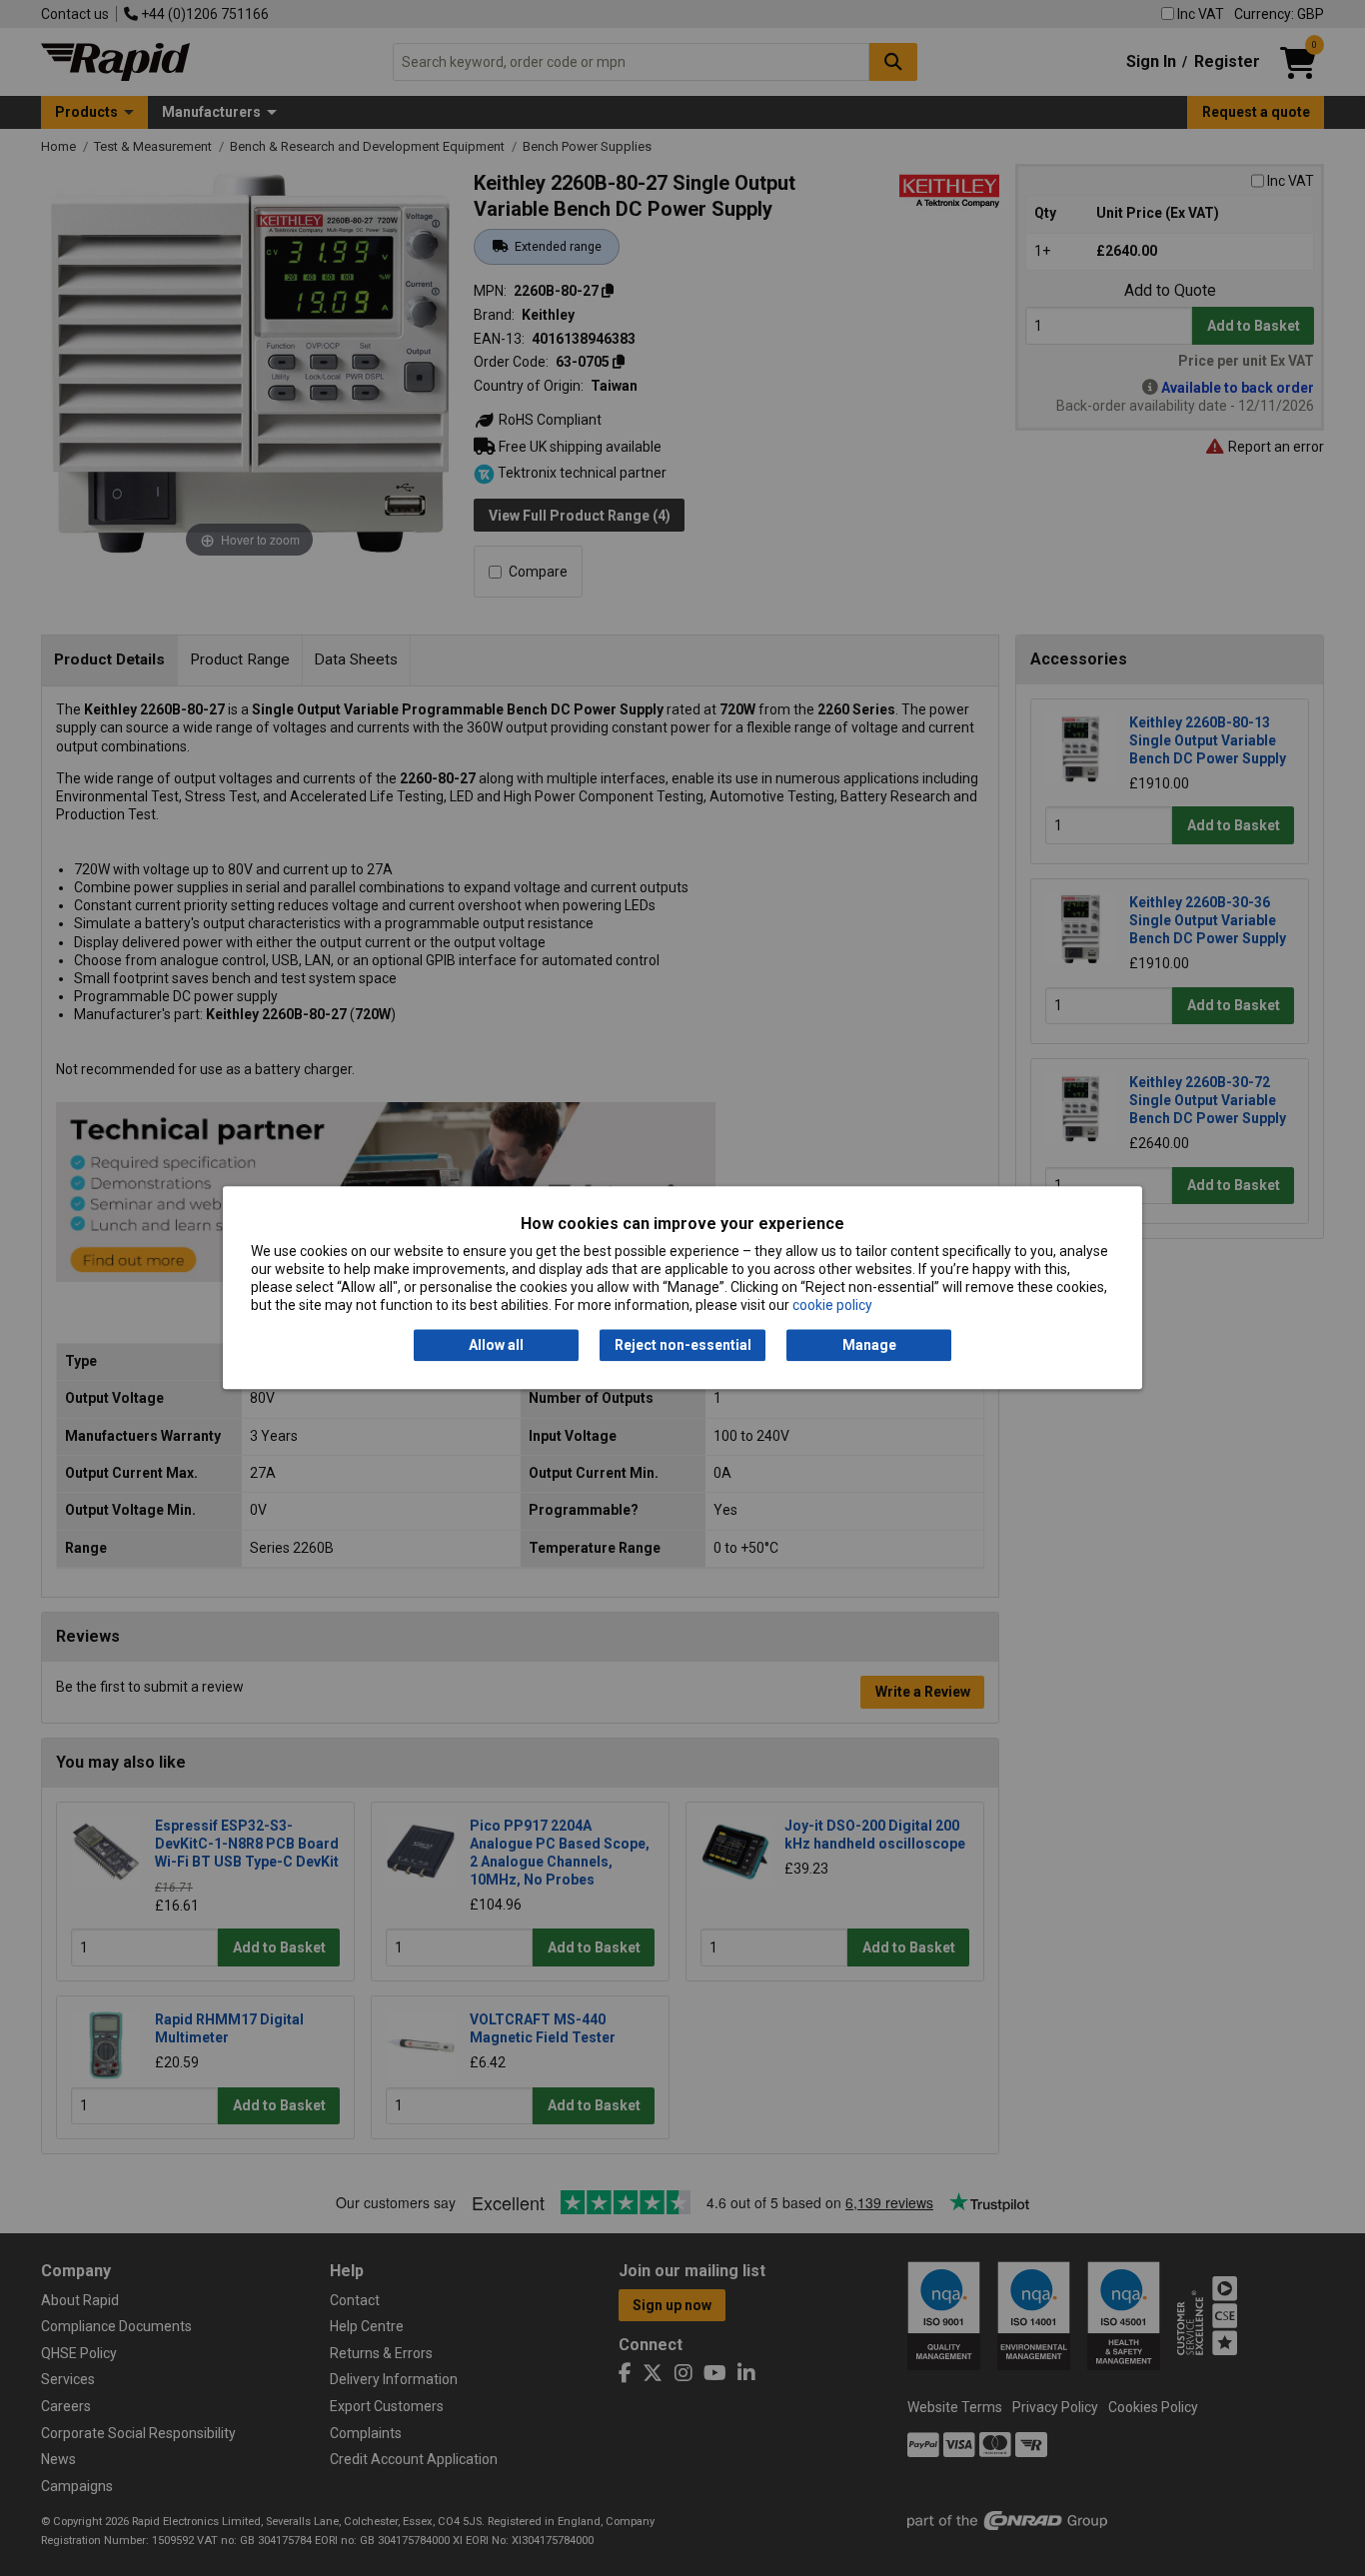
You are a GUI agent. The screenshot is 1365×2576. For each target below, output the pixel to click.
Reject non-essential (683, 1345)
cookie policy (832, 1306)
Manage (869, 1345)
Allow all (496, 1345)
